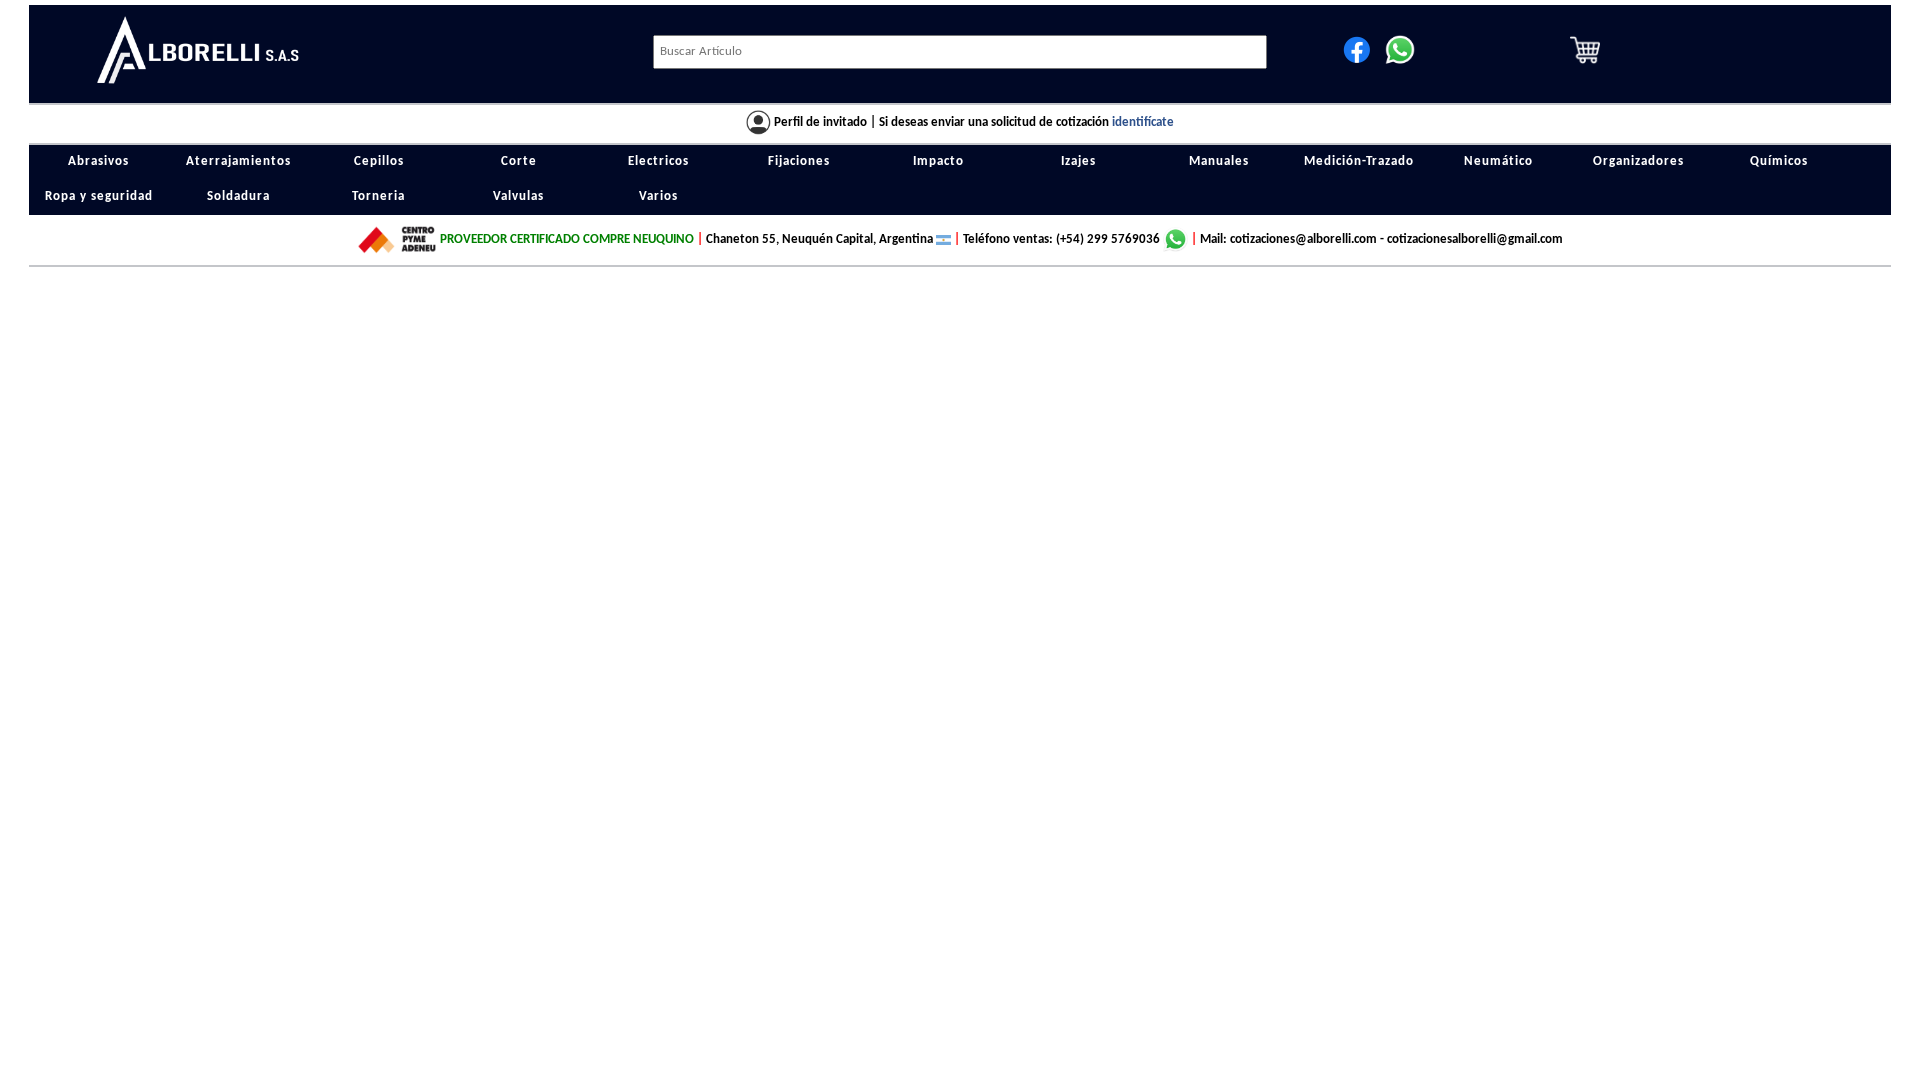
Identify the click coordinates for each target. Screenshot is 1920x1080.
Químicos (1779, 162)
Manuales (1219, 162)
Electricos (658, 162)
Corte (519, 162)
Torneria (378, 197)
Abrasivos (98, 162)
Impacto (938, 162)
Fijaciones (799, 162)
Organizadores (1638, 162)
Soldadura (238, 197)
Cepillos (379, 162)
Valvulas (518, 197)
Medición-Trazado (1359, 162)
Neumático (1498, 162)
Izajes (1078, 162)
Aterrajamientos (238, 162)
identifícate (1143, 122)
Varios (658, 197)
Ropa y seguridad (99, 197)
